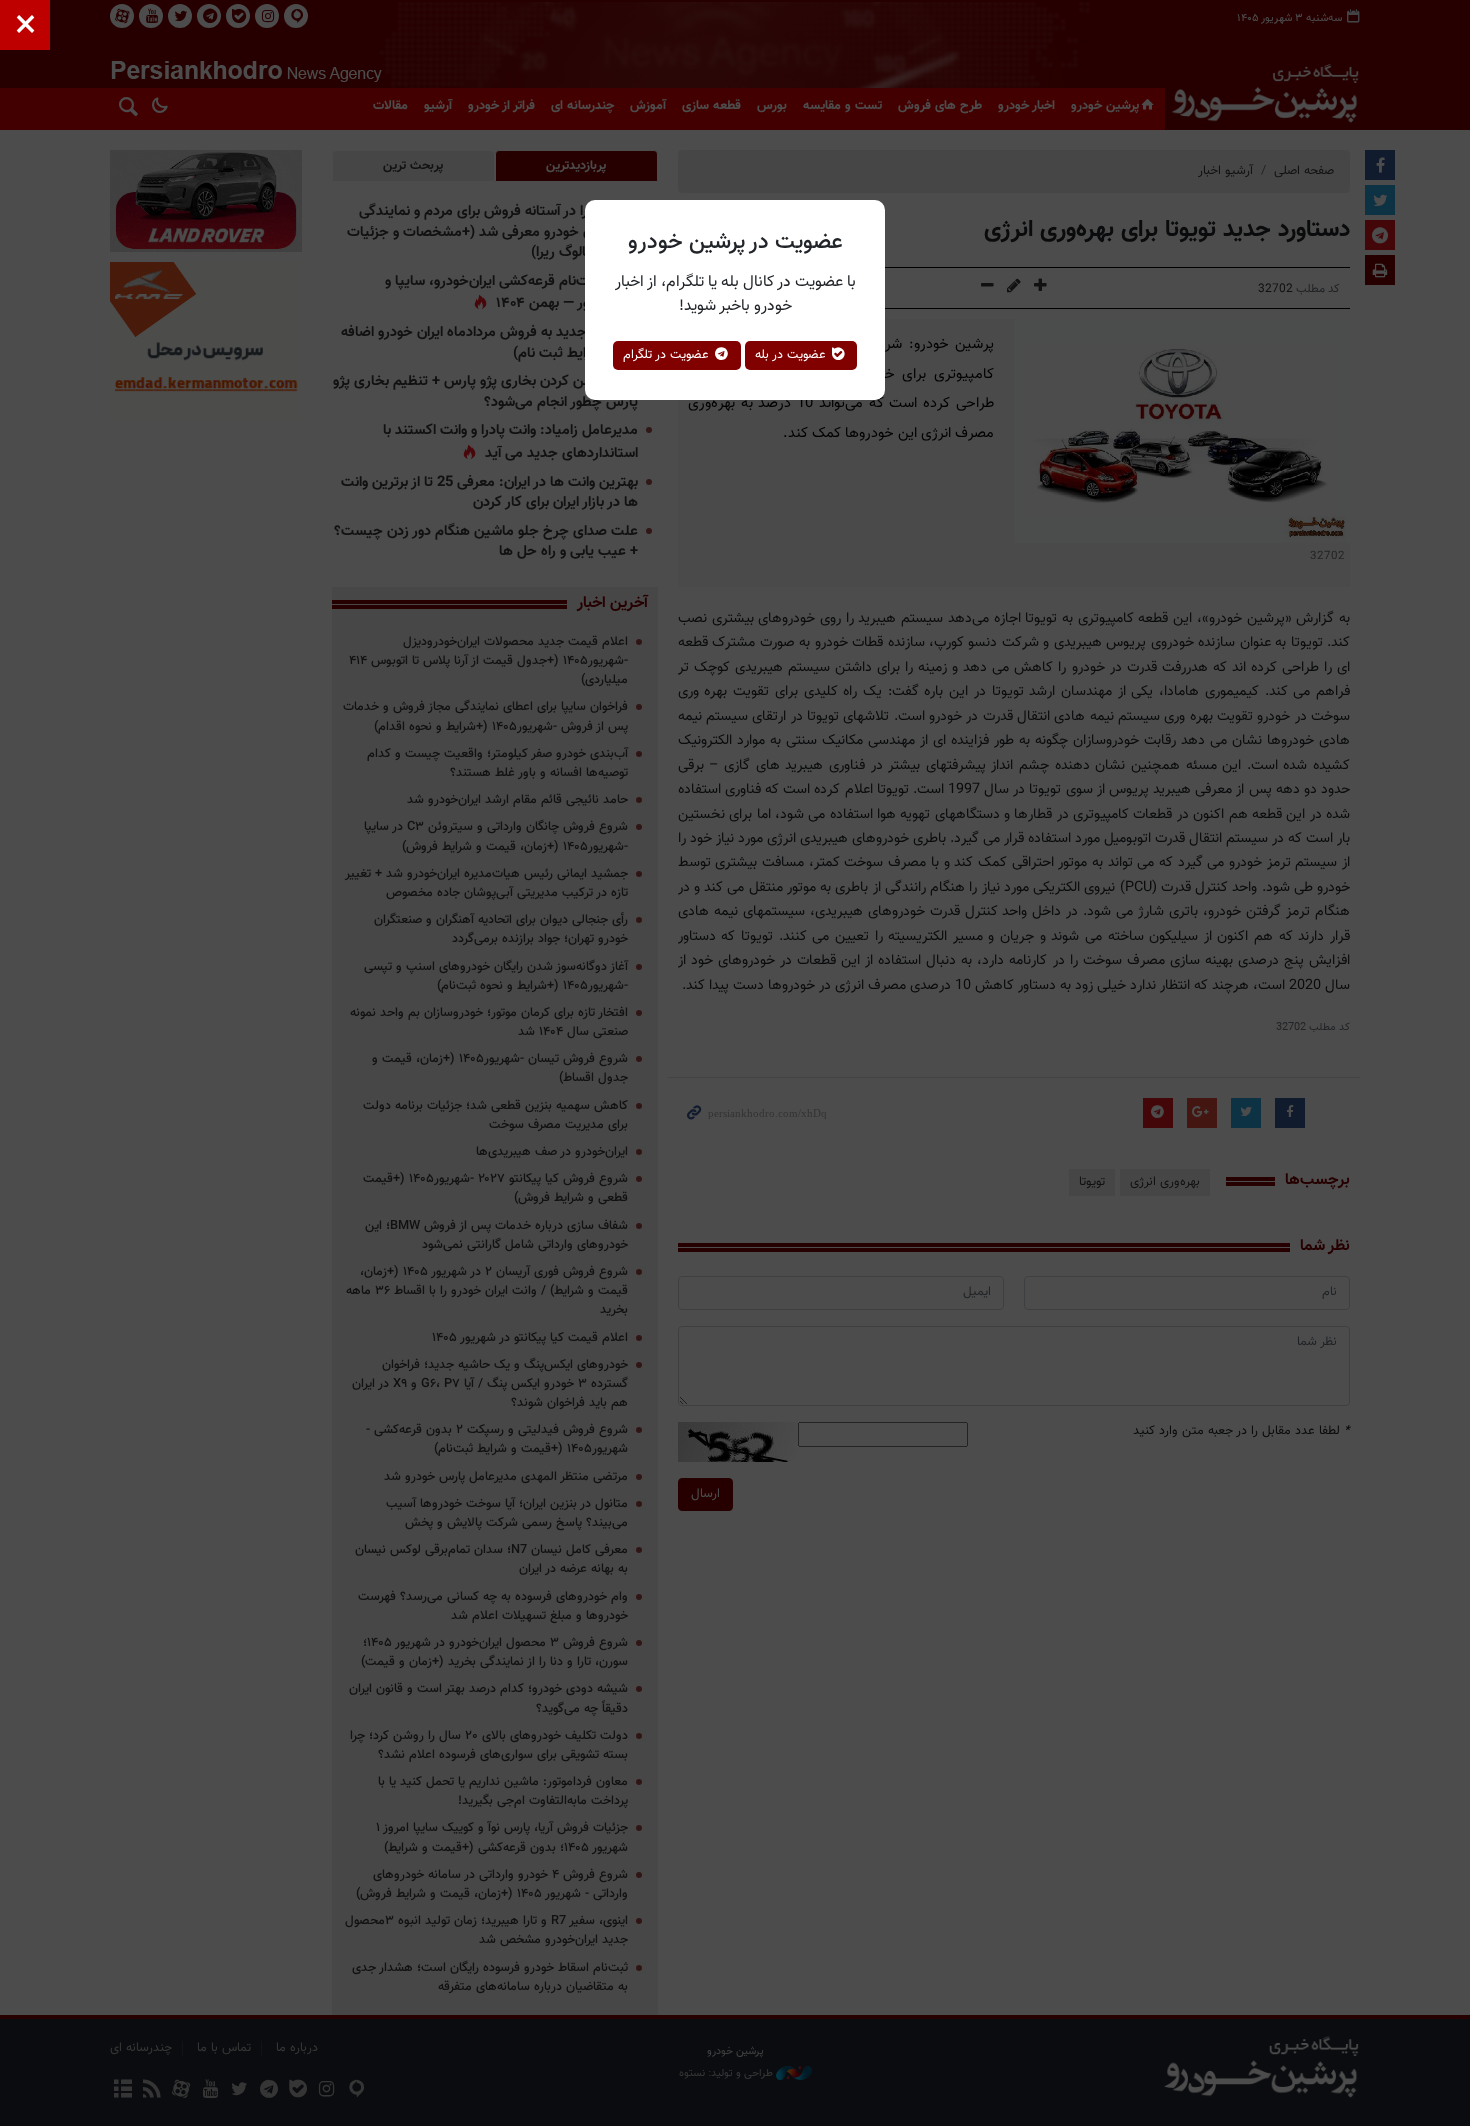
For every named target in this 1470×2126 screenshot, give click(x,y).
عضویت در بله (792, 355)
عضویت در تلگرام (668, 355)
